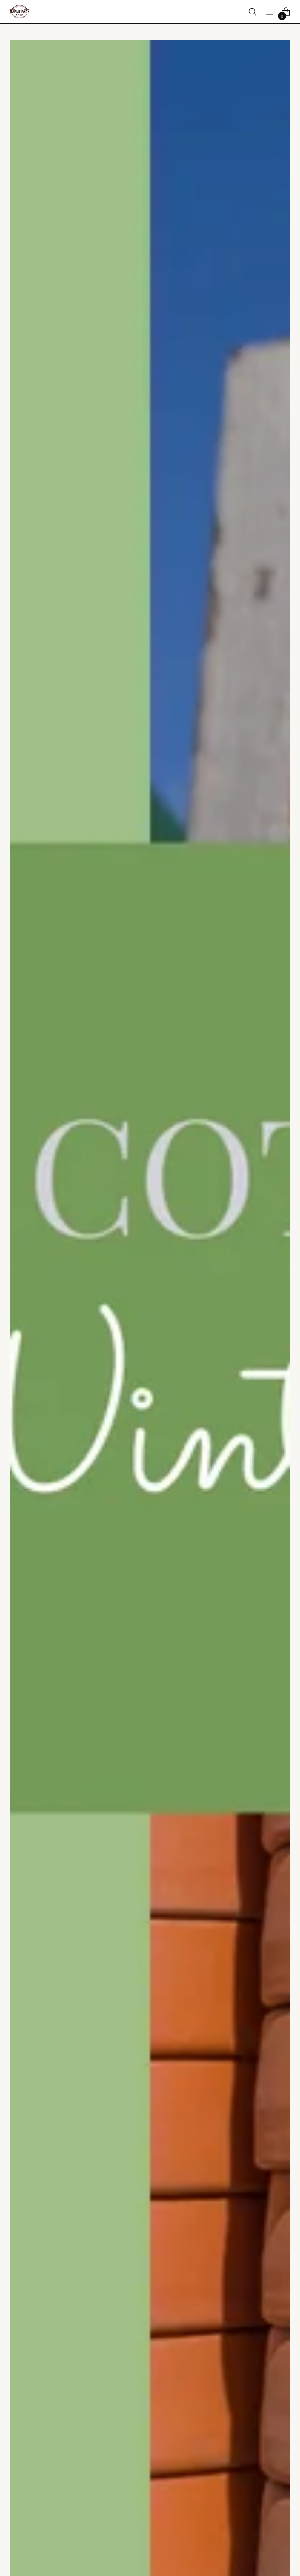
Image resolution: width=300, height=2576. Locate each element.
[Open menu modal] (269, 12)
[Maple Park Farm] (20, 12)
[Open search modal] (253, 12)
